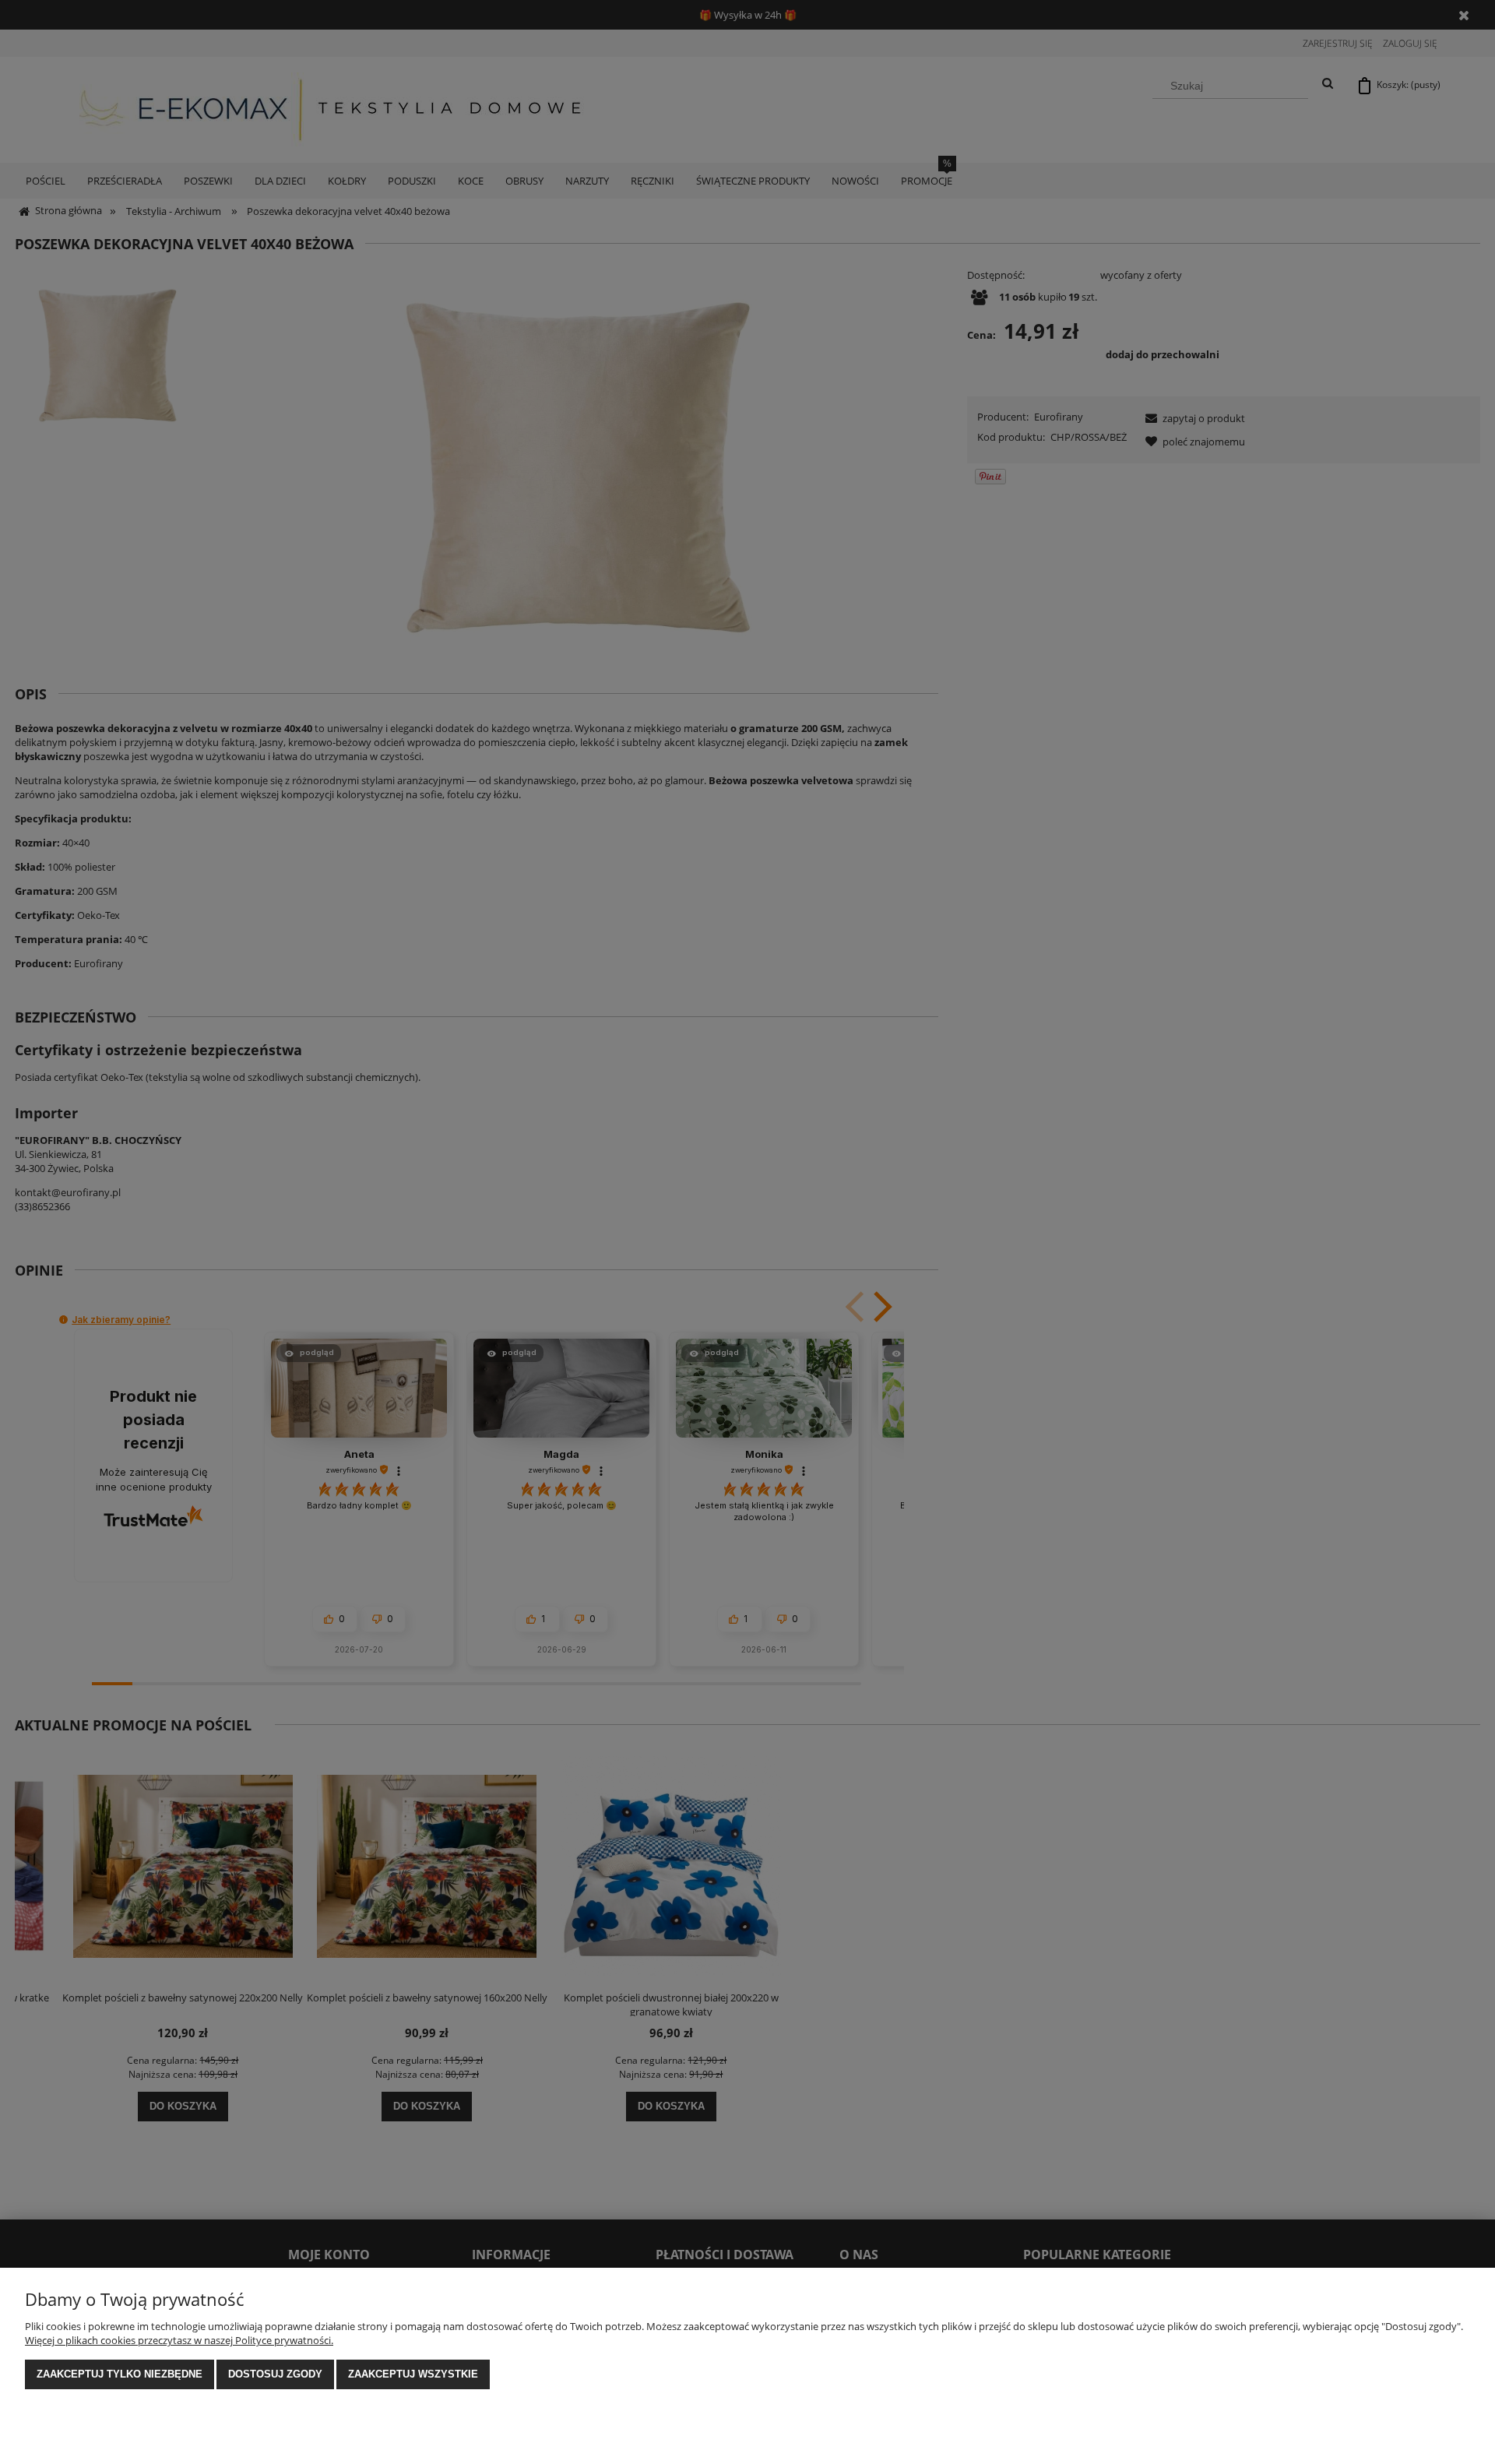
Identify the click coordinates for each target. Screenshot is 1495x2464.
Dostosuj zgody (275, 2374)
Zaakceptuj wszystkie (413, 2374)
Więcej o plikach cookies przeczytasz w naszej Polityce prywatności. (179, 2340)
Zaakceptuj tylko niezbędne (120, 2374)
